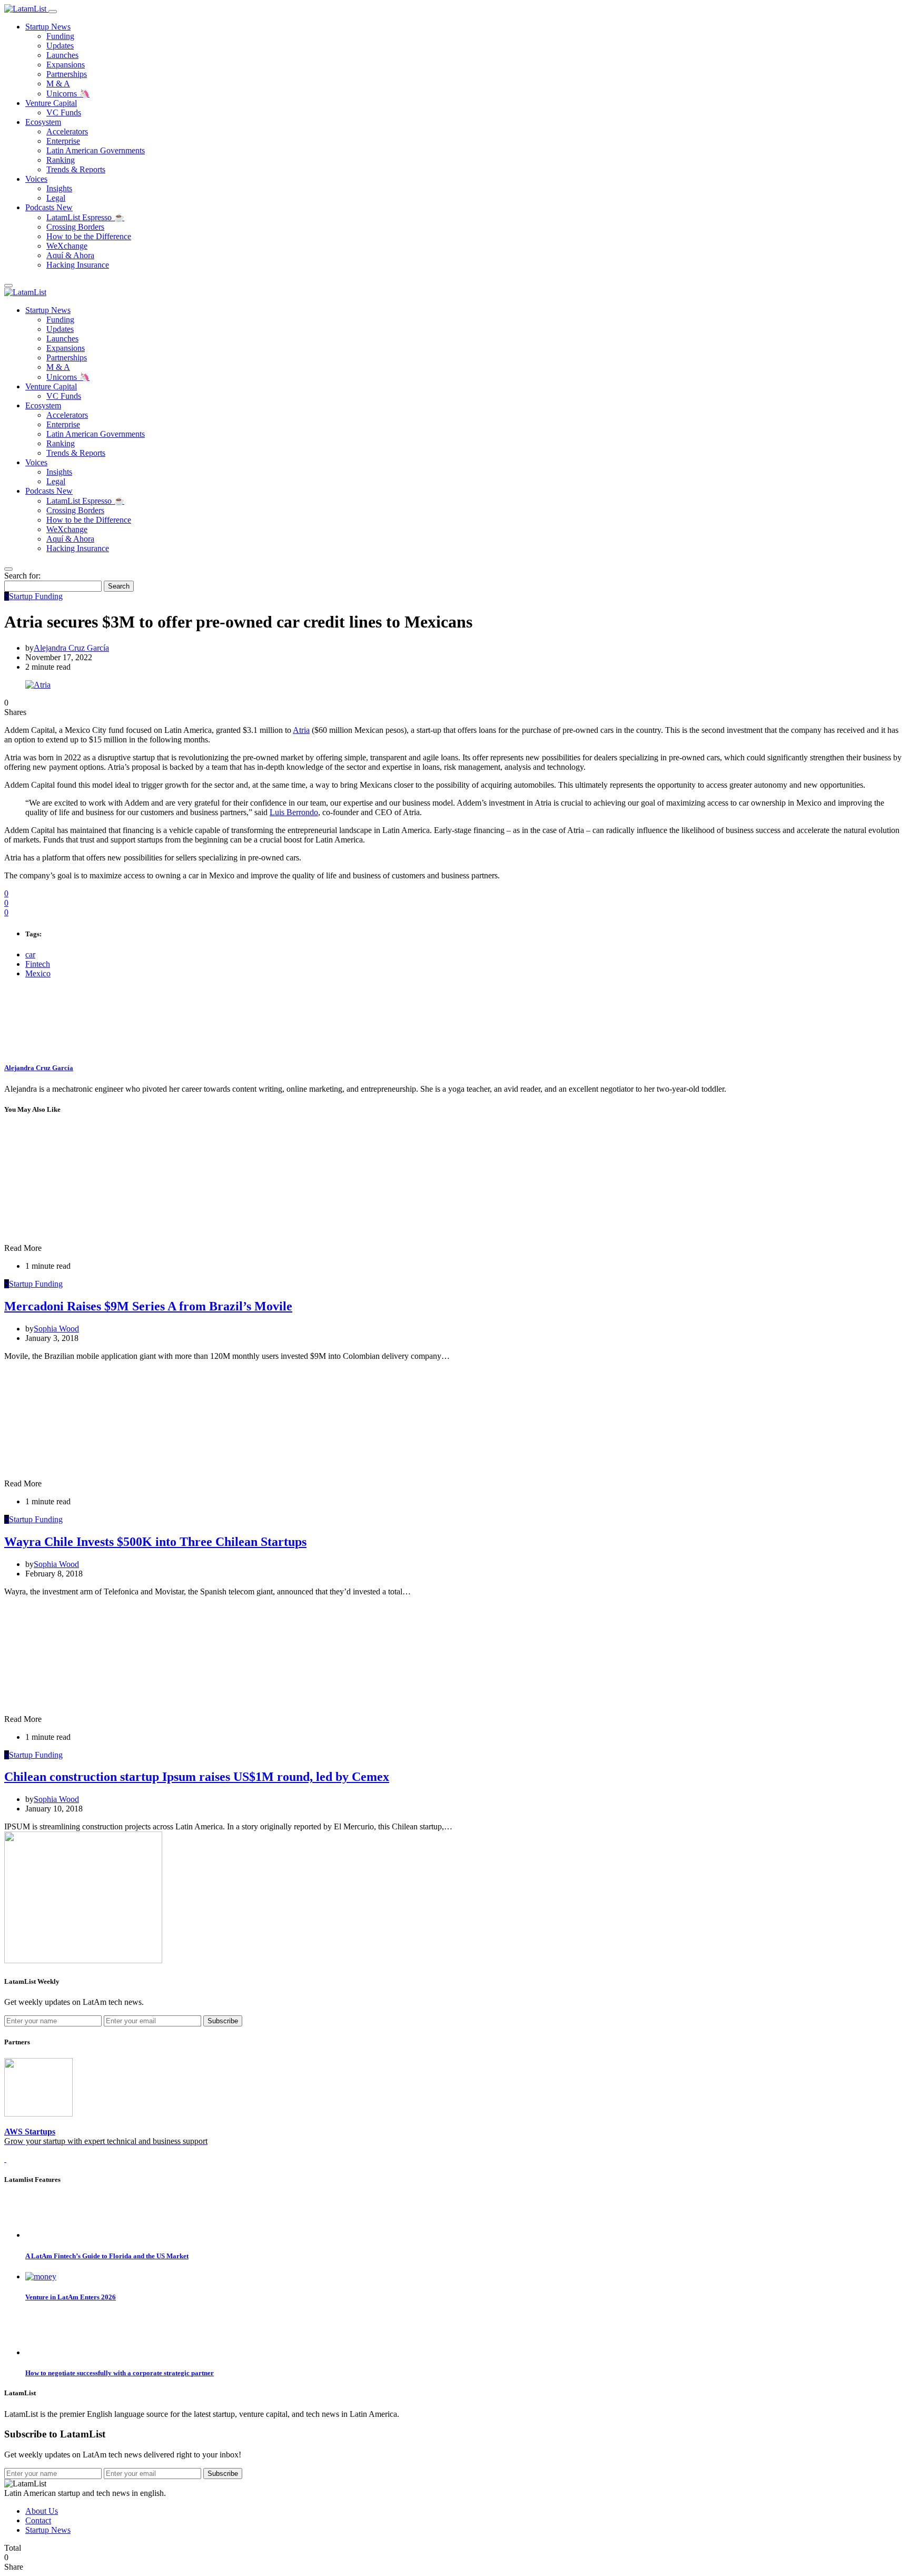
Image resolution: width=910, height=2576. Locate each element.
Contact (38, 2520)
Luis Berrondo (294, 812)
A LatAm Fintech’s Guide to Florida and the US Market (107, 2256)
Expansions (66, 65)
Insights (59, 188)
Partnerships (67, 74)
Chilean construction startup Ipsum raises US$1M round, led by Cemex (197, 1777)
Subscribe (223, 2021)
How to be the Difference (89, 236)
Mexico (38, 973)
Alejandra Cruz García (71, 648)
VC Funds (64, 112)
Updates (60, 46)
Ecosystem (43, 122)
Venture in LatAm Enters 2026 (71, 2297)
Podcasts (49, 207)
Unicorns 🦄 (68, 94)
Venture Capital (51, 103)
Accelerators (67, 131)
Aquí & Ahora (70, 255)
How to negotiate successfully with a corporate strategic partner (120, 2373)
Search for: (22, 576)
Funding (60, 36)
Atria (301, 730)
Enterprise (63, 141)
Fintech (38, 964)
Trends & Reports (76, 169)
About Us (42, 2511)
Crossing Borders (75, 227)
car (30, 954)
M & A (58, 84)
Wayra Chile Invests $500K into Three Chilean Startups (155, 1542)
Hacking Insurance (78, 265)
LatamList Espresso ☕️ (85, 217)
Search (119, 586)
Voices (36, 179)
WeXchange (67, 246)
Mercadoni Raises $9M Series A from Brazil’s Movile (148, 1306)
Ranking (61, 160)
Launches (62, 55)
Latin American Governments (96, 150)
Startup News (48, 27)
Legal (56, 198)
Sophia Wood (56, 1329)
